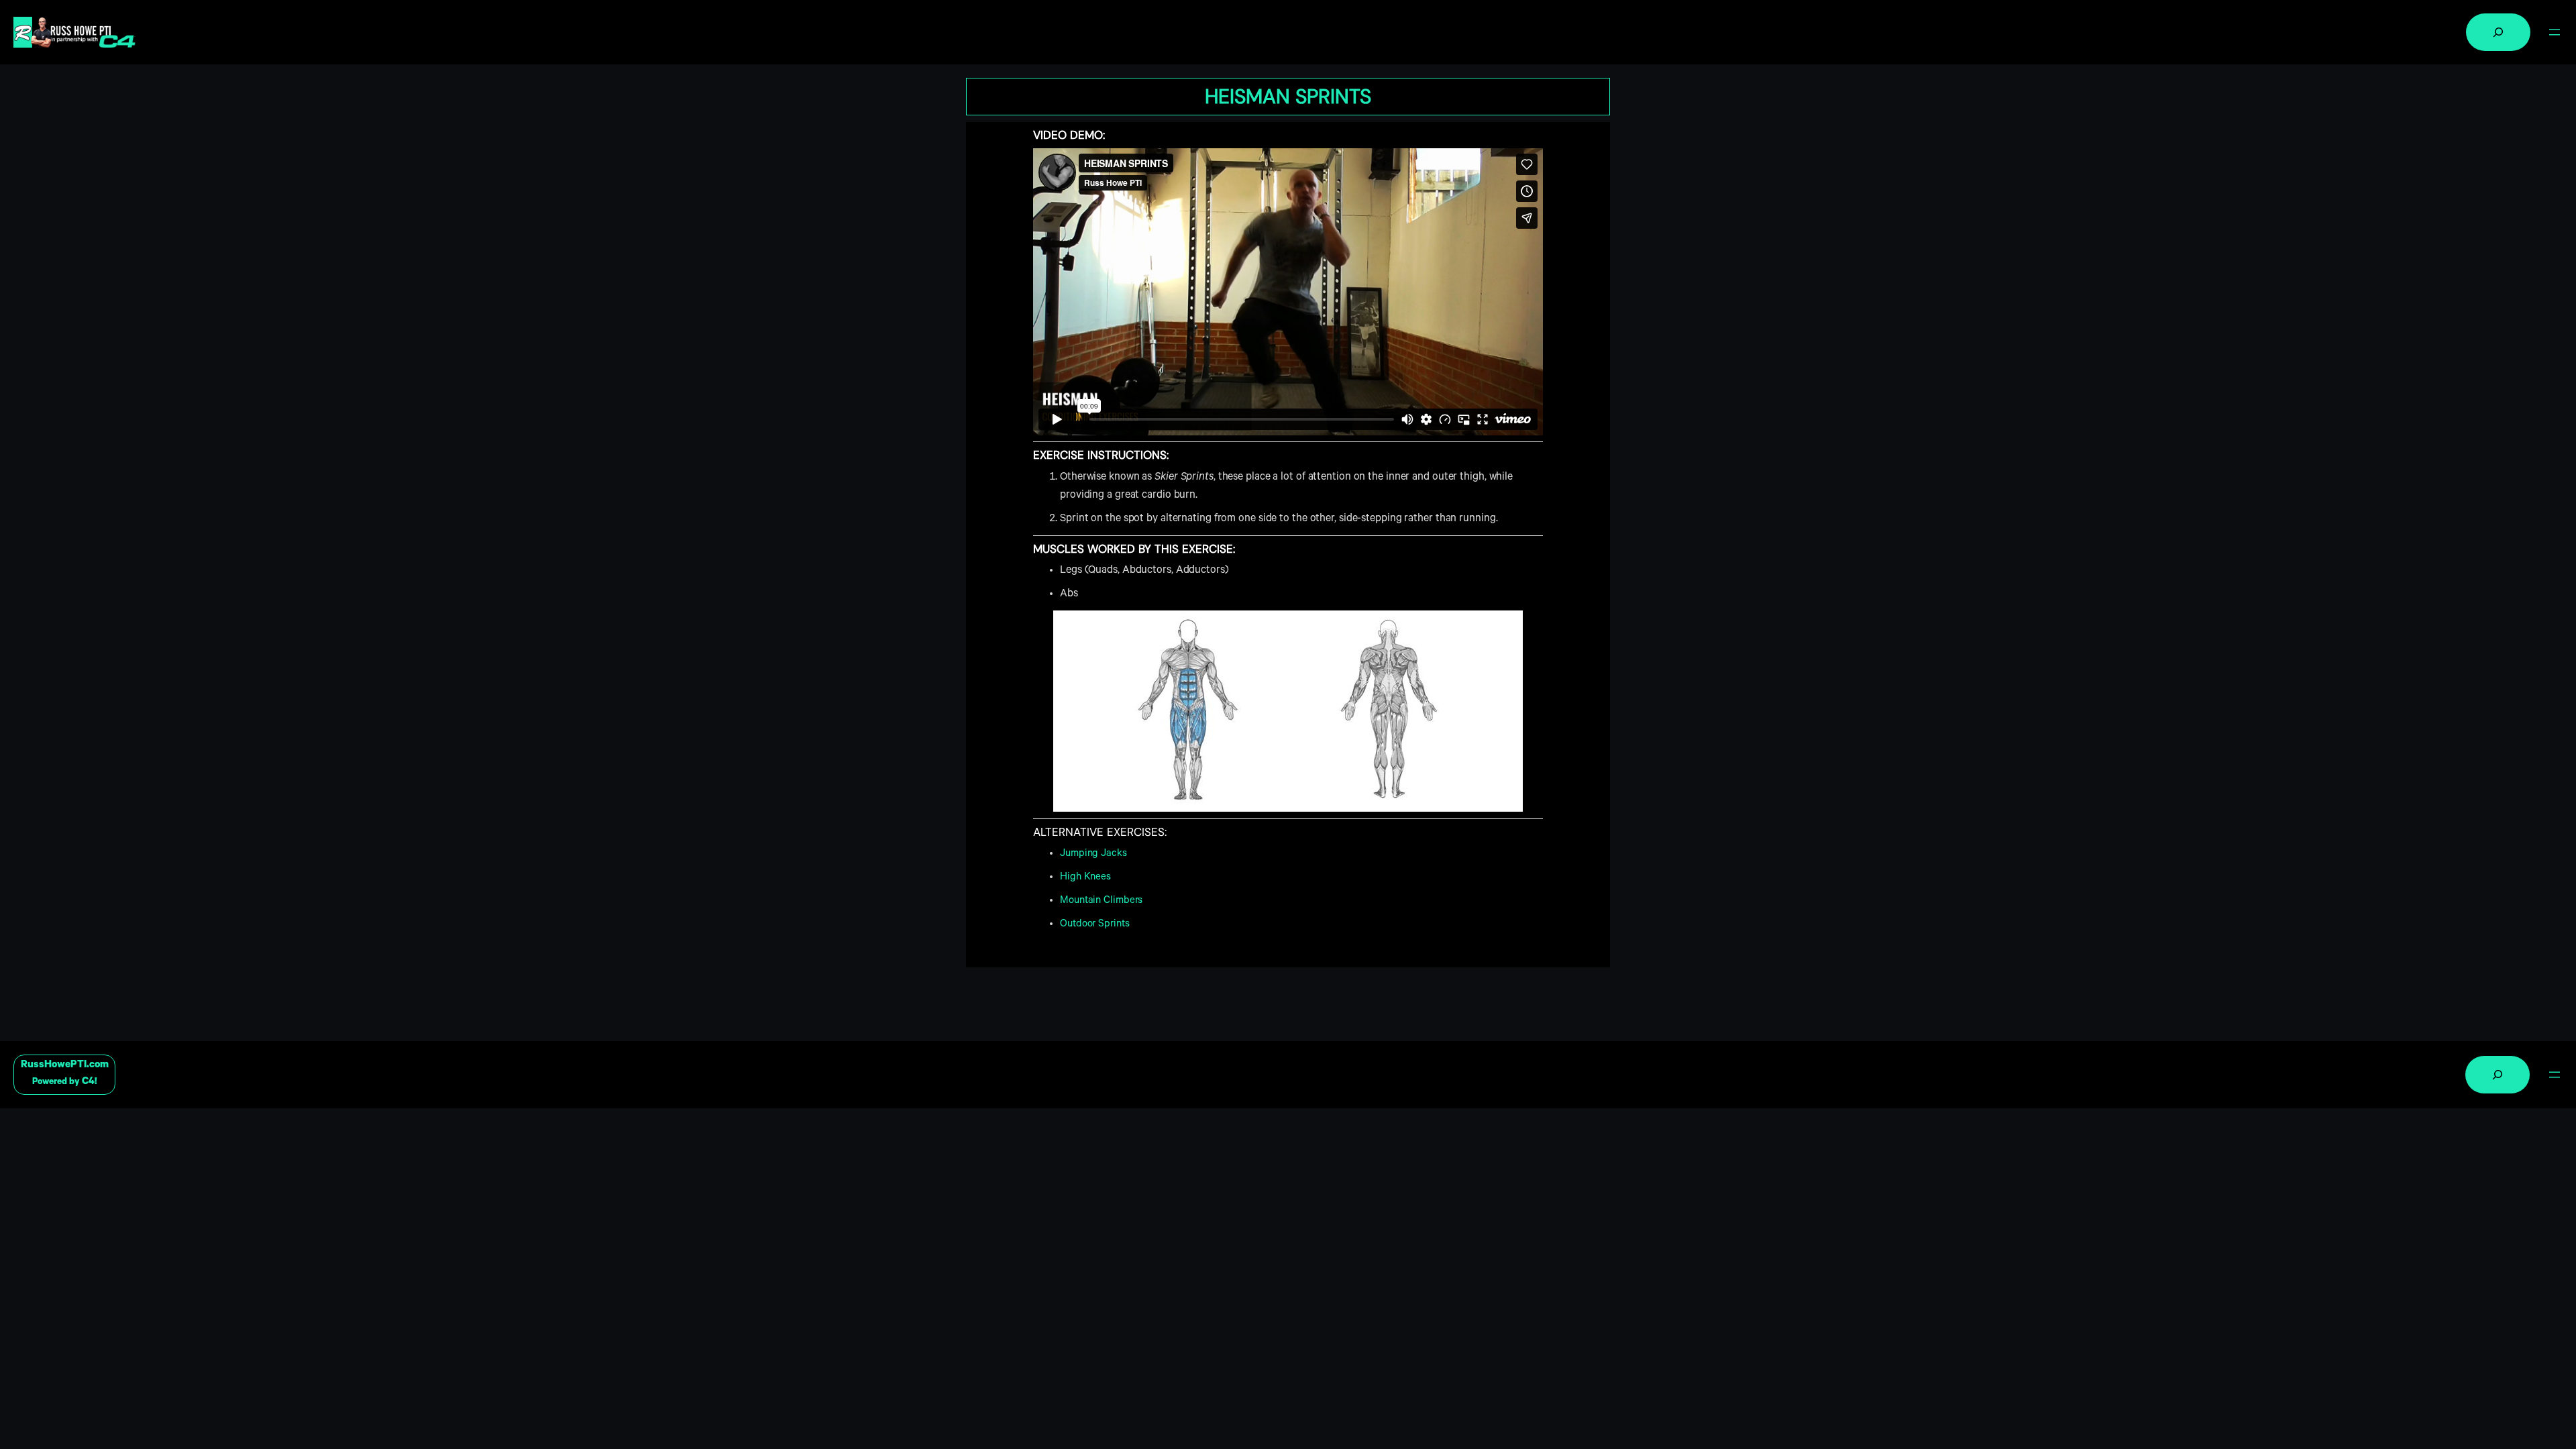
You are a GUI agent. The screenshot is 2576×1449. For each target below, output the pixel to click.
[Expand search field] (2498, 32)
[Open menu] (2555, 32)
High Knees (1085, 878)
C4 (88, 1082)
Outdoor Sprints (1095, 925)
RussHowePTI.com (65, 1066)
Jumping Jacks (1093, 854)
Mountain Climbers (1101, 901)
